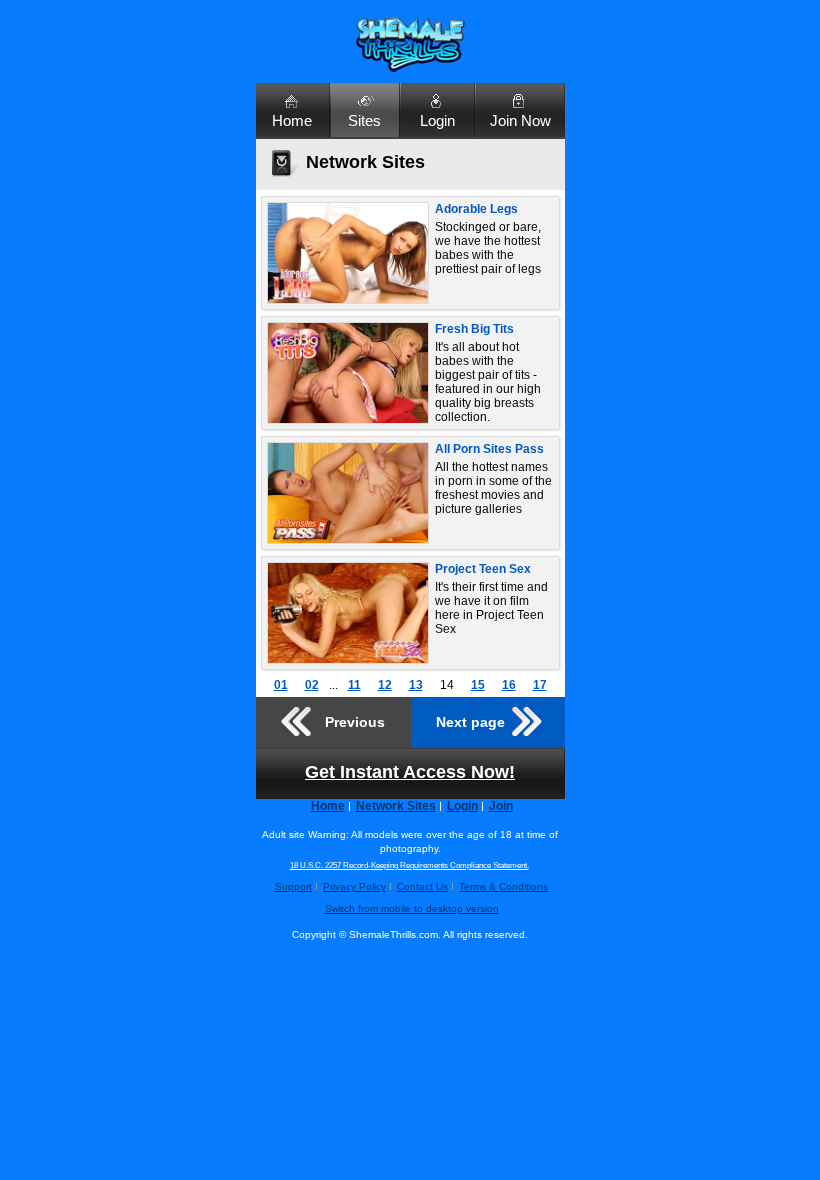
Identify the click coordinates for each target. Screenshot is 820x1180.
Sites (364, 120)
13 (416, 685)
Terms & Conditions (503, 886)
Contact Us (422, 886)
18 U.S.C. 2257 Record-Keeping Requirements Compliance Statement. (409, 865)
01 (281, 685)
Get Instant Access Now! (410, 772)
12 (385, 685)
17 (540, 685)
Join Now (520, 120)
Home (292, 120)
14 (447, 685)
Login (437, 120)
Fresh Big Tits (474, 329)
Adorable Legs (476, 209)
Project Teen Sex (483, 569)
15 (478, 685)
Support (293, 886)
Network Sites (396, 806)
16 (509, 685)
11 (354, 685)
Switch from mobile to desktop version (412, 908)
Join (501, 806)
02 (312, 685)
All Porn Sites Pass (489, 449)
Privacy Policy (354, 886)
